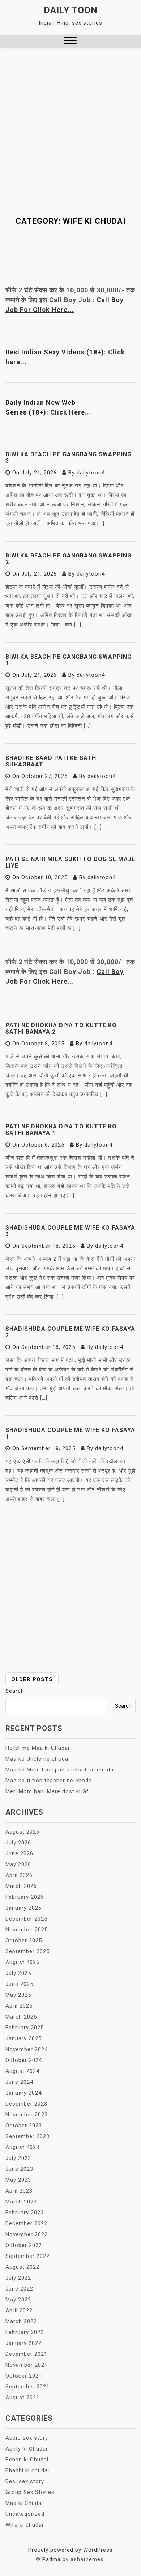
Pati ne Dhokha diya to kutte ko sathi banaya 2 (61, 1028)
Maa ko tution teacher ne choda (49, 1781)
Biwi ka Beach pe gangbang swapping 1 (69, 660)
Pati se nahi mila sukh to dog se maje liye (70, 862)
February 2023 (25, 2213)
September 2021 (27, 2387)
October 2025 (24, 1941)
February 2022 (25, 2332)
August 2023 (22, 2147)
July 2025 (18, 1973)
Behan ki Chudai (27, 2460)
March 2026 (21, 1886)
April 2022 (19, 2310)
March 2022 (21, 2321)
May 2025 (18, 1995)
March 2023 (21, 2202)
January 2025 (23, 2038)
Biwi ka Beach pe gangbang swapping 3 (69, 458)
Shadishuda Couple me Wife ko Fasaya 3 (70, 1231)
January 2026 (23, 1908)
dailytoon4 (91, 473)
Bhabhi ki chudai (27, 2470)
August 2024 (22, 2071)
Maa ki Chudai (24, 2503)
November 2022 (27, 2234)
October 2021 (24, 2376)
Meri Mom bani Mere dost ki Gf (47, 1791)
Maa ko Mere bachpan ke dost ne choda (59, 1770)
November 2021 (27, 2365)
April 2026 (19, 1875)
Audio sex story (27, 2438)
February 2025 (25, 2028)
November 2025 (27, 1930)
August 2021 (22, 2398)
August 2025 (22, 1962)
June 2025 (19, 1984)
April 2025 (19, 2006)
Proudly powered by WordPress (70, 2550)
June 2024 (19, 2082)
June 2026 (19, 1853)
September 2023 (27, 2136)
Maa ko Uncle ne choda (37, 1759)
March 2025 (21, 2017)
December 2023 (26, 2104)
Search (15, 1691)
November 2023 (27, 2115)
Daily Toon (71, 10)
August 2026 (22, 1832)
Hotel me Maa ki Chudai (37, 1748)
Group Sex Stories (30, 2492)
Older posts (32, 1679)
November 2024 (27, 2049)
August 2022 (22, 2267)
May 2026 (18, 1864)
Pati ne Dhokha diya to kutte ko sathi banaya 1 (61, 1130)
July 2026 (18, 1843)
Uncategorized (25, 2514)
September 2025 (27, 1951)
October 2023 (24, 2126)
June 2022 (19, 2289)
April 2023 (19, 2191)
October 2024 (24, 2060)
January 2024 (23, 2093)
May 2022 (18, 2300)
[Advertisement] (70, 122)
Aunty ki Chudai (26, 2449)
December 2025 (26, 1919)
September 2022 (27, 2256)
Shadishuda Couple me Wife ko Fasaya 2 (70, 1332)
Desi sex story (25, 2481)
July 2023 (18, 2158)
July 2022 (18, 2278)
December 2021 (26, 2354)
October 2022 (24, 2245)
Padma (52, 2559)
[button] (70, 42)
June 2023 (19, 2169)
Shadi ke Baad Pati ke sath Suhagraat (51, 761)
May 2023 (18, 2180)
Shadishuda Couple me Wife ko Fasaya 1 (70, 1433)
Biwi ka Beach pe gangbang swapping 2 (69, 559)
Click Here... (71, 412)
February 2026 (25, 1897)
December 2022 (26, 2223)
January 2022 (23, 2343)
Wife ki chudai (24, 2525)
